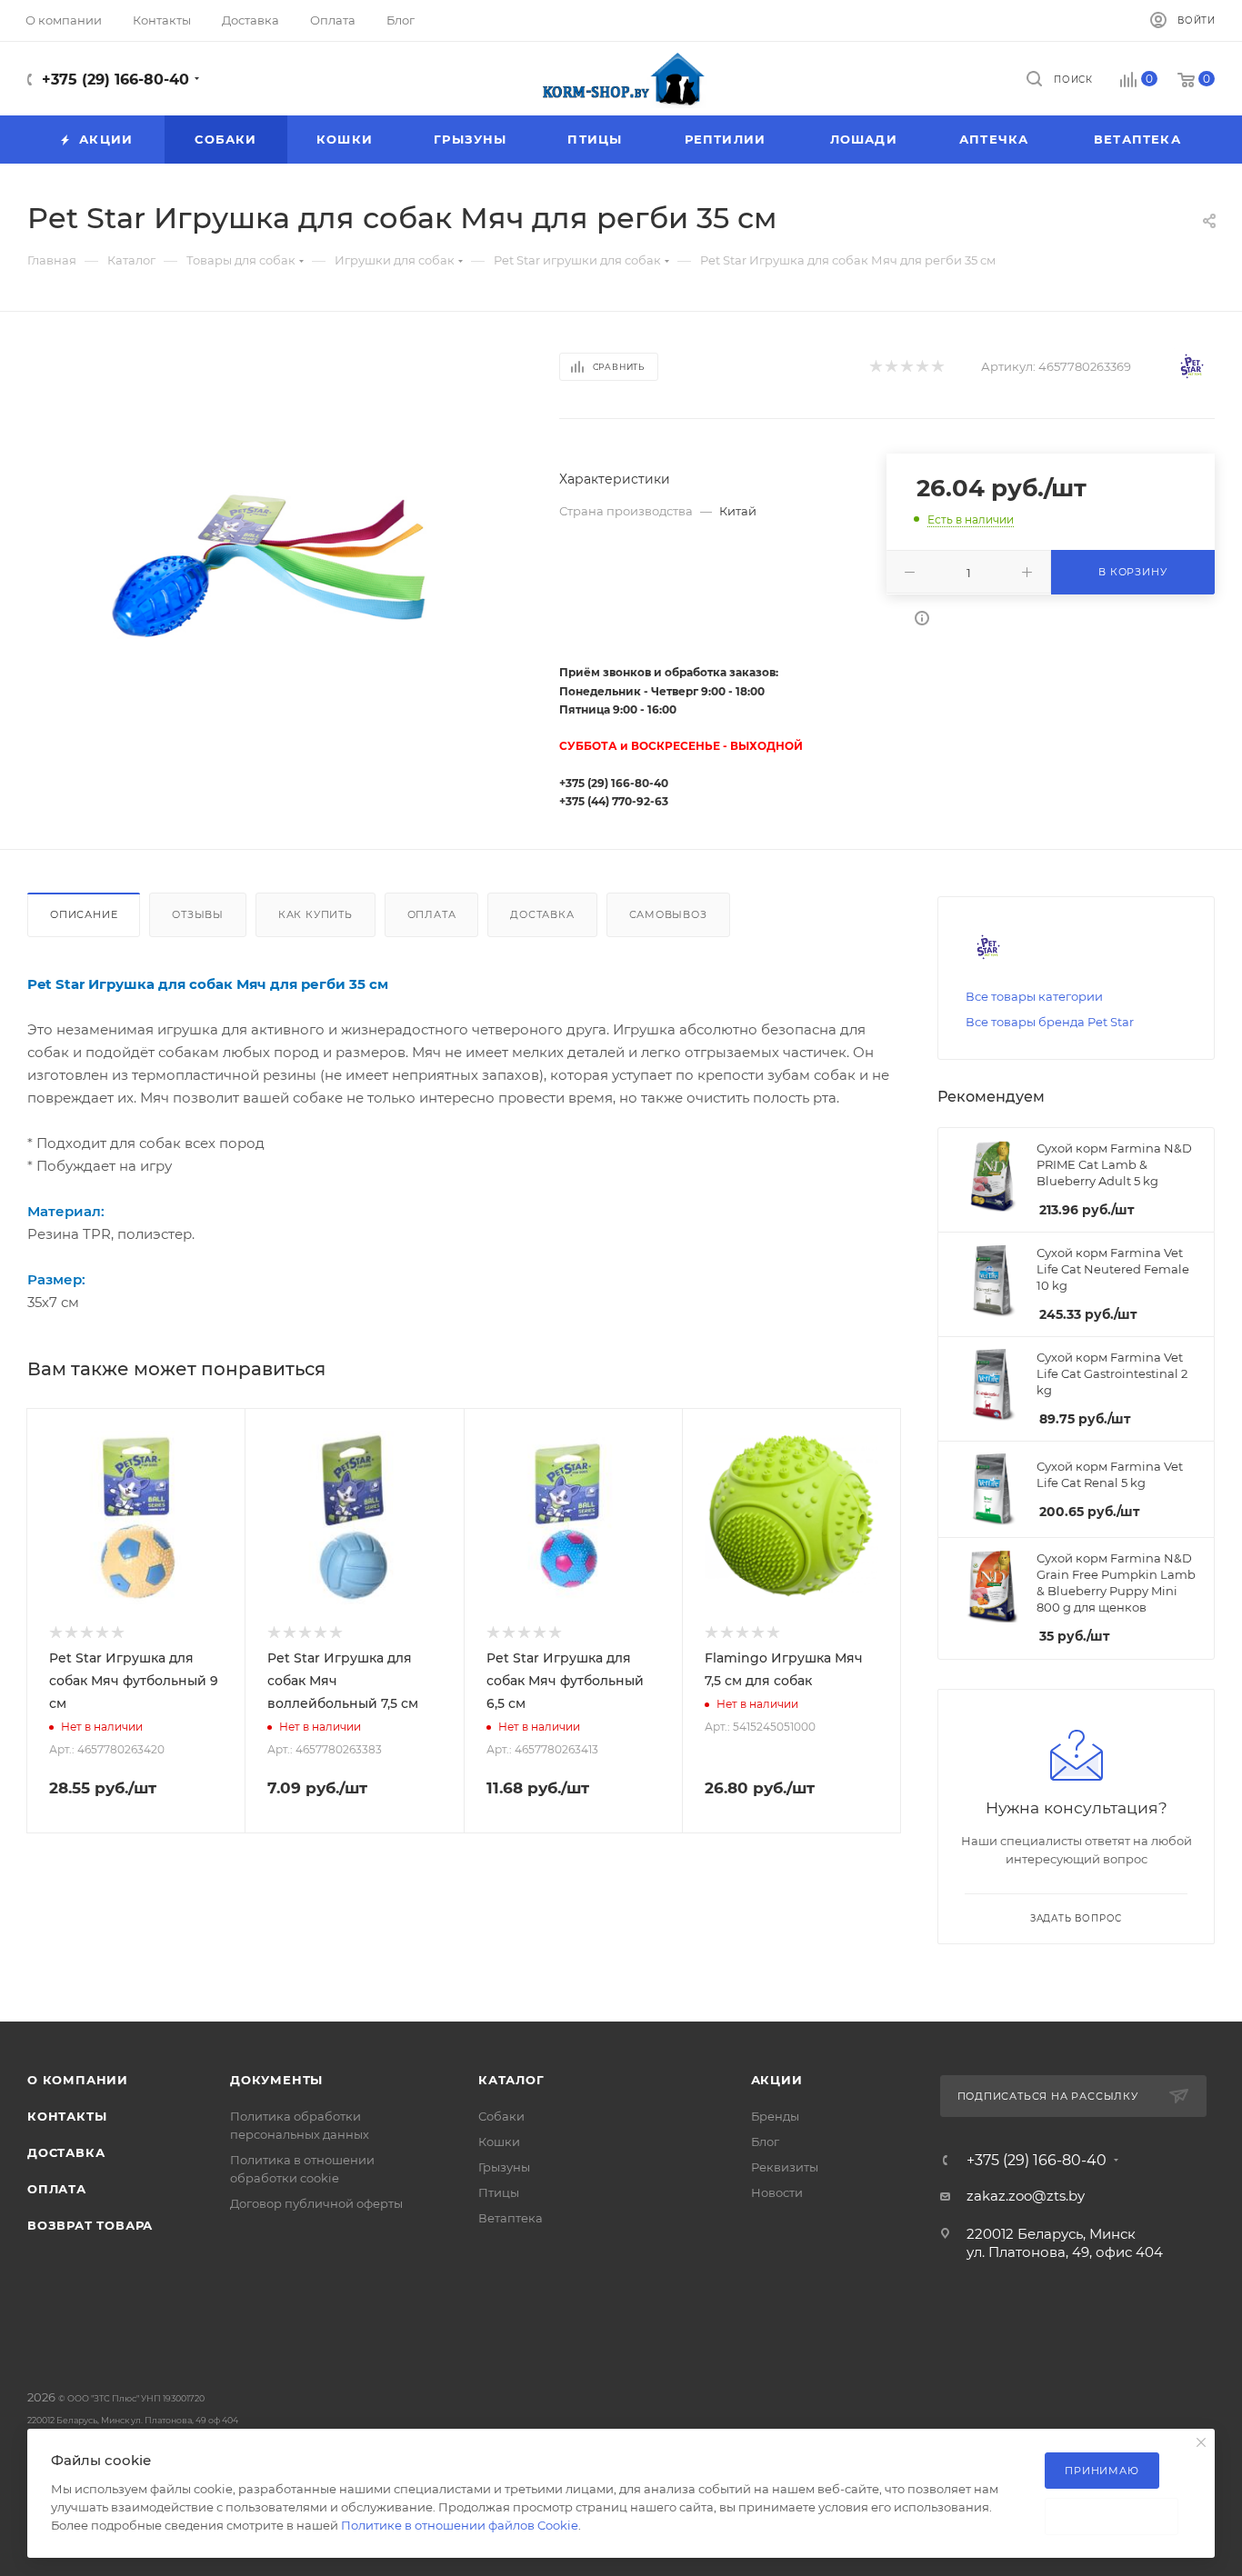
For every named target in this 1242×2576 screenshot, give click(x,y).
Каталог (511, 2080)
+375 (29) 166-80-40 (115, 80)
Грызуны (504, 2167)
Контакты (67, 2116)
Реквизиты (785, 2167)
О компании (78, 2080)
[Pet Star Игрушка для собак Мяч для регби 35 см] (277, 569)
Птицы (499, 2192)
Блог (765, 2142)
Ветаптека (511, 2218)
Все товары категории (1034, 996)
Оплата (432, 914)
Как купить (316, 914)
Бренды (775, 2116)
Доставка (542, 914)
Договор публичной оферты (316, 2203)
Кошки (499, 2142)
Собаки (501, 2116)
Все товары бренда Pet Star (1050, 1022)
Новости (777, 2192)
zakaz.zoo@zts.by (1026, 2196)
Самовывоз (668, 914)
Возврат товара (90, 2225)
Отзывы (198, 914)
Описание (84, 914)
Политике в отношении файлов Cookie (460, 2525)
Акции (777, 2080)
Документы (276, 2080)
